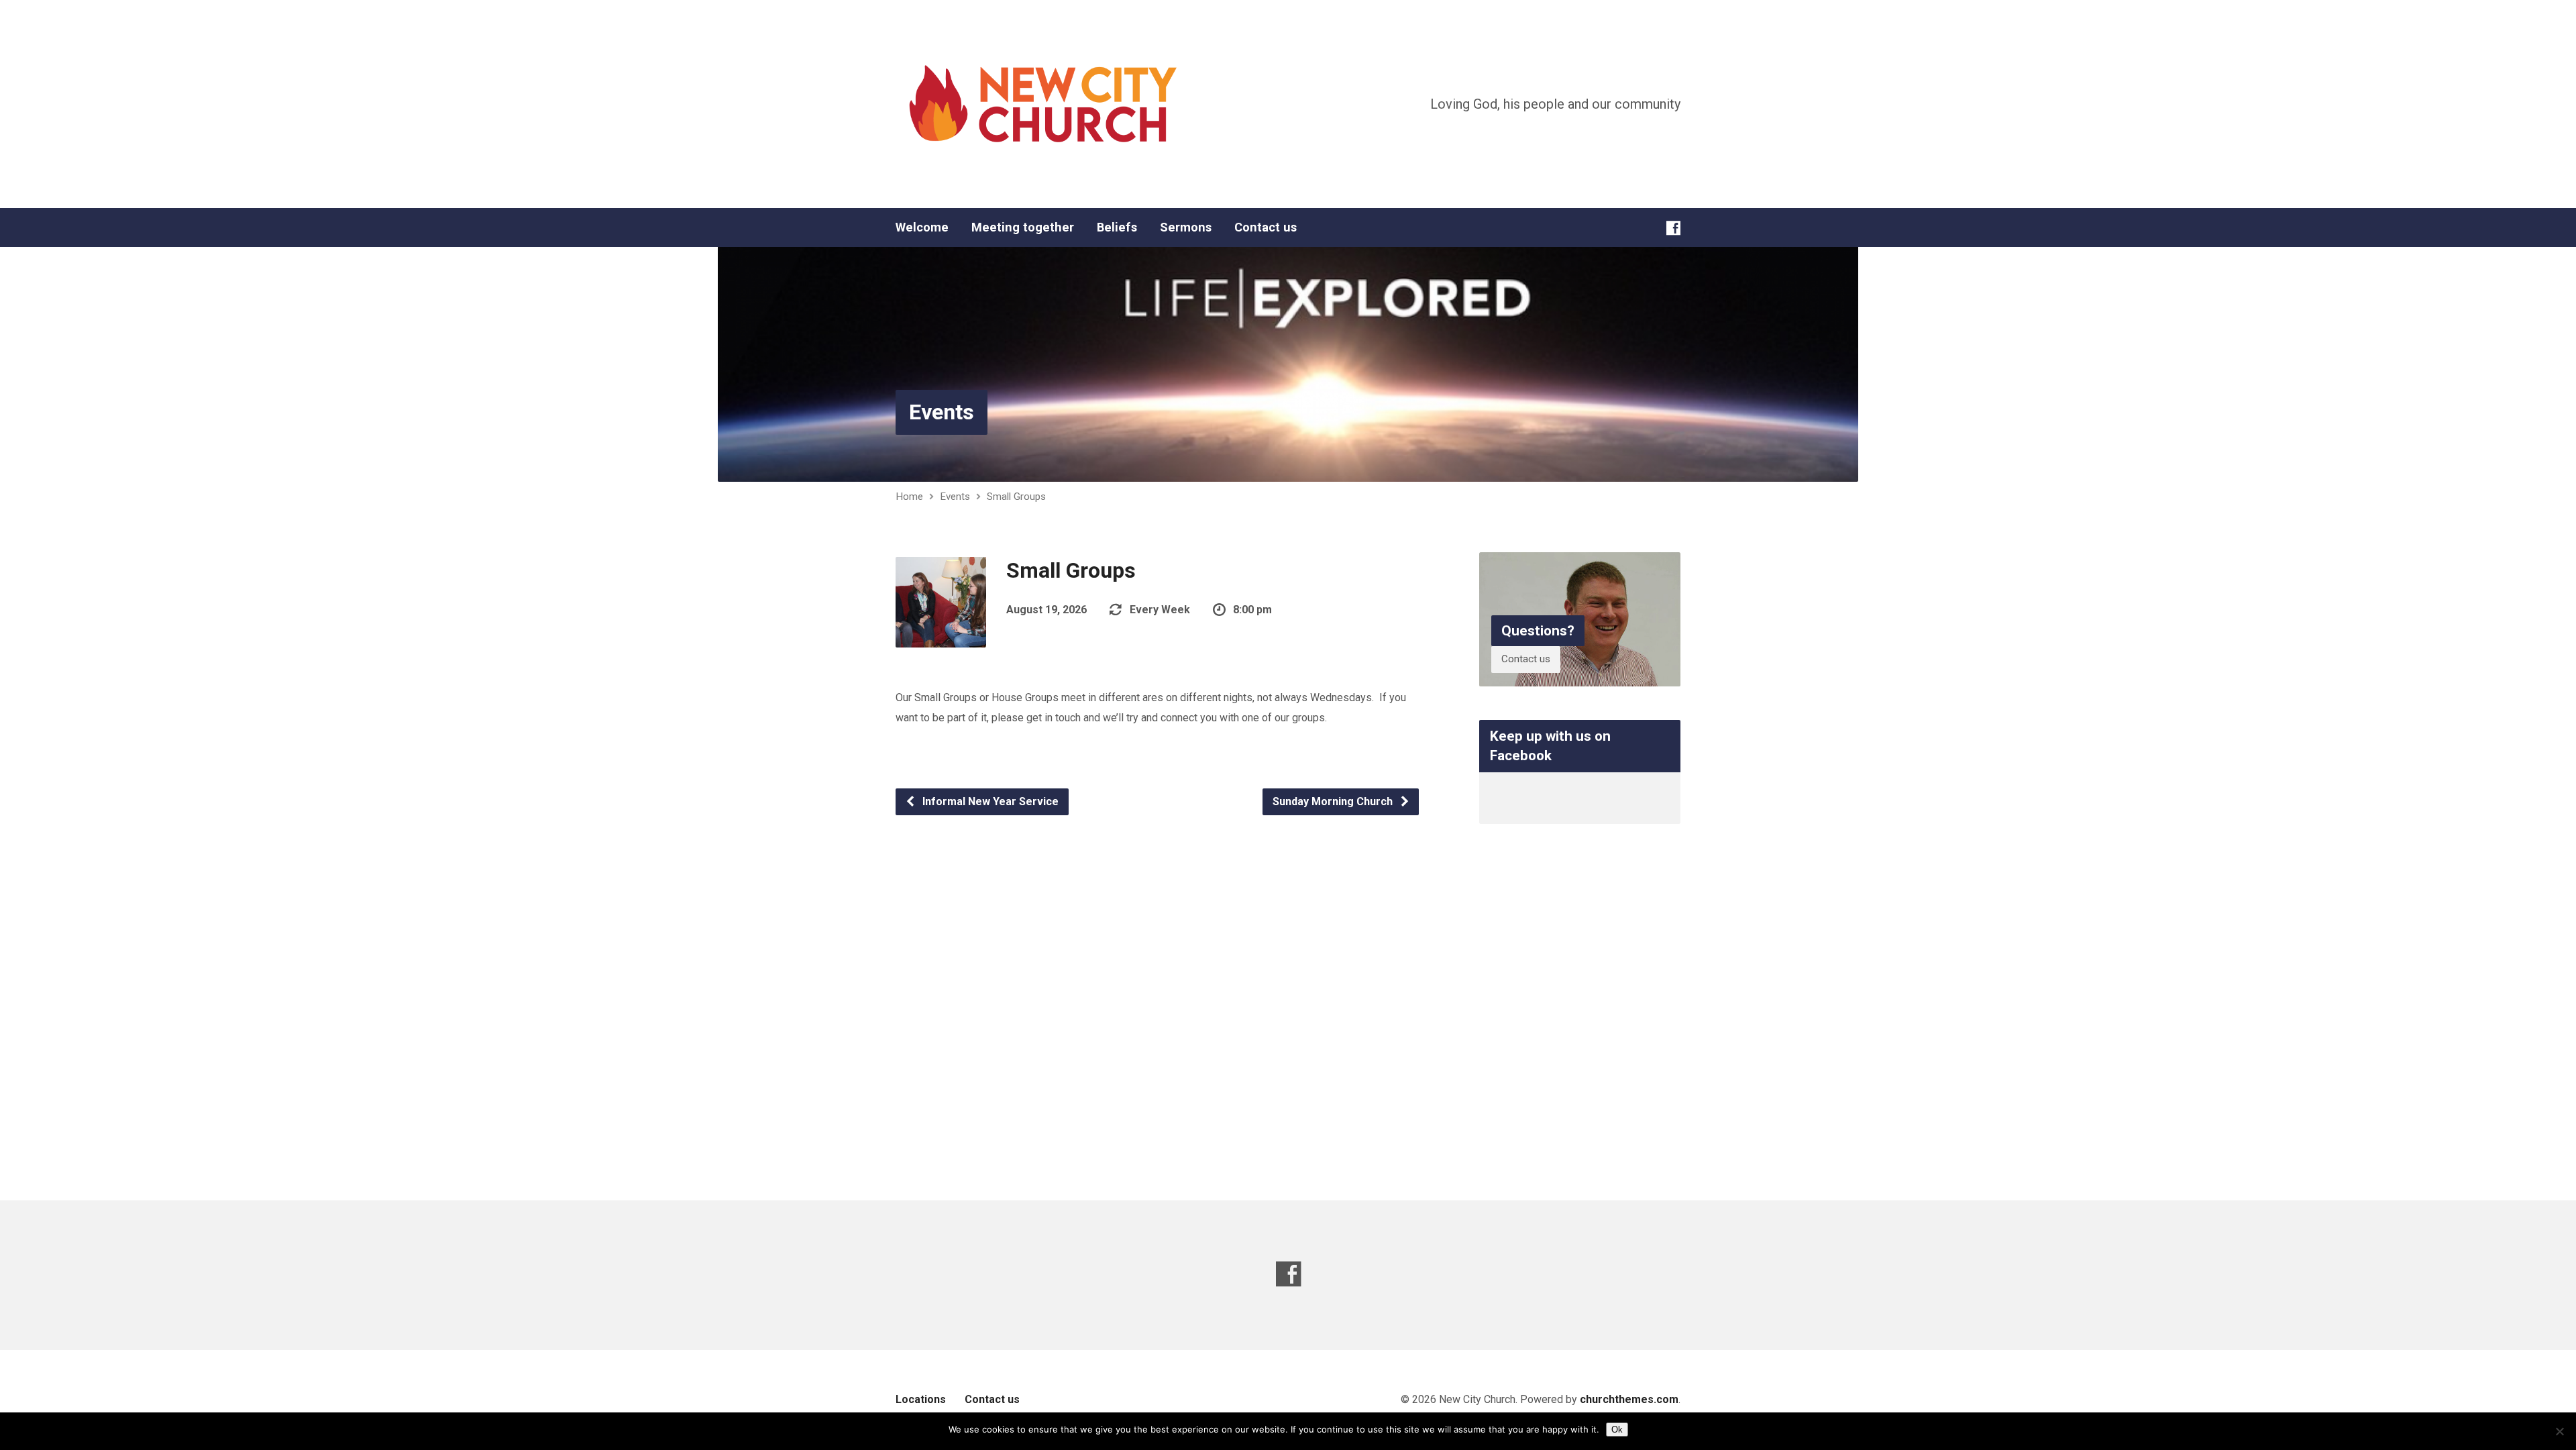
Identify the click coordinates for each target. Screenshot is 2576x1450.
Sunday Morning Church (1334, 801)
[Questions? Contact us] (1580, 675)
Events (942, 412)
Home (909, 497)
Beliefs (1117, 227)
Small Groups (1016, 497)
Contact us (1266, 227)
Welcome (922, 227)
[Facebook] (1673, 228)
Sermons (1186, 227)
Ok (1617, 1430)
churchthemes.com (1629, 1399)
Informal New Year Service (989, 801)
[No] (2559, 1431)
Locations (921, 1399)
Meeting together (1023, 227)
